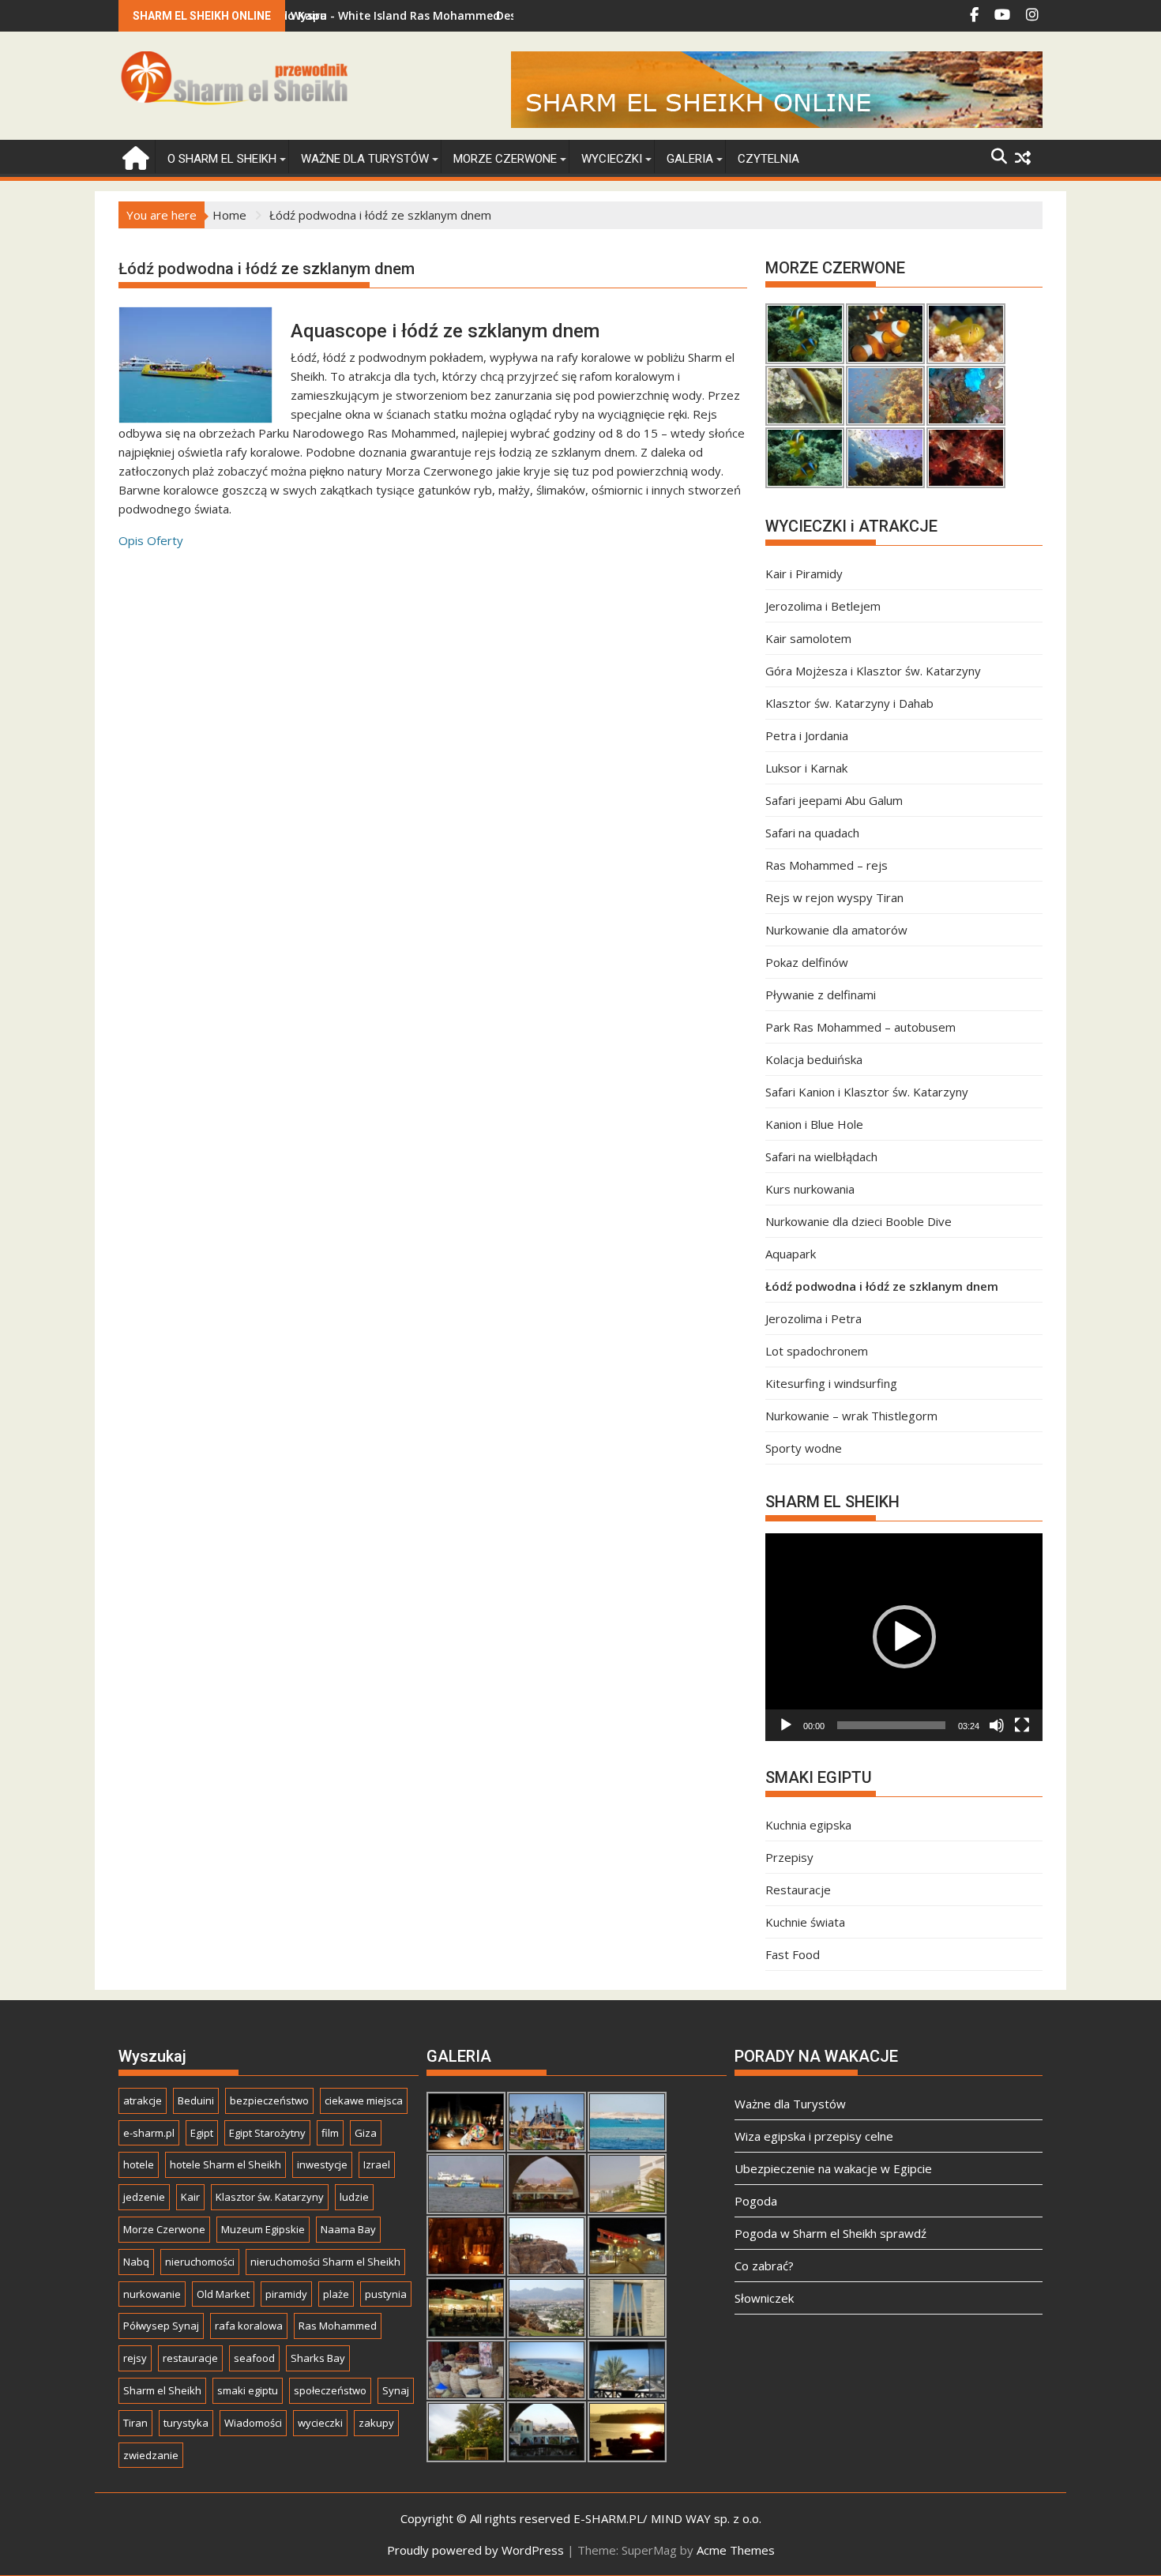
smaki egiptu (248, 2390)
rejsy (135, 2358)
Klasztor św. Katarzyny (270, 2197)
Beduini (196, 2100)
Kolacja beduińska (814, 1059)
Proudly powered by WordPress (475, 2550)
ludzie (354, 2197)
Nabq (136, 2262)
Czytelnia (768, 159)
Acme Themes (736, 2550)
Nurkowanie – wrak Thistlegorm (851, 1416)
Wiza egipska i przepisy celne (814, 2136)
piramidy (286, 2294)
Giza (366, 2133)
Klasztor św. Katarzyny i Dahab (849, 703)
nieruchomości (200, 2262)
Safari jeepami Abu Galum (834, 800)
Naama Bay (348, 2229)
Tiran (135, 2423)
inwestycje (322, 2164)
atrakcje (143, 2100)
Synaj (396, 2390)
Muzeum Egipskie (263, 2229)
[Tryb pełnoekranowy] (1022, 1725)
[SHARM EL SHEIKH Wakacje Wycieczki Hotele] (134, 156)
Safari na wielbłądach (821, 1156)
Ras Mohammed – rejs (827, 865)
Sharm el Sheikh (162, 2390)
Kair (190, 2197)
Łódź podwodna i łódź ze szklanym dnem (882, 1286)
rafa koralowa (249, 2326)
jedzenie (144, 2197)
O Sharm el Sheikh (222, 159)
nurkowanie (152, 2294)
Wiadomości (253, 2423)
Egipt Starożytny (267, 2133)
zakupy (376, 2423)
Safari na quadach (812, 833)
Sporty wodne (804, 1448)
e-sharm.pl (149, 2133)
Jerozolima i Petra (813, 1318)
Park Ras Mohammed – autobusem (860, 1027)
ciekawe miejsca (364, 2100)
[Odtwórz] (786, 1725)
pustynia (386, 2294)
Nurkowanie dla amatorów (836, 930)
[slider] (891, 1725)
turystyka (186, 2423)
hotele (139, 2164)
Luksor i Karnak (806, 768)
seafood (254, 2358)
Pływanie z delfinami (821, 995)
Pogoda (756, 2201)
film (330, 2133)
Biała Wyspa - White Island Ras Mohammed (314, 15)
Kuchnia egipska (808, 1825)
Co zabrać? (764, 2266)
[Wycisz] (997, 1725)
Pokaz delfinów (807, 962)
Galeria (690, 159)
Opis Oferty (151, 540)
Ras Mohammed (338, 2326)
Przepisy (789, 1857)
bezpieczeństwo (269, 2100)
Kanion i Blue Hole (814, 1124)
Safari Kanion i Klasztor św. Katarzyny (867, 1092)
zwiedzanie (151, 2455)
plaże (336, 2294)
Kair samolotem (808, 638)
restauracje (190, 2358)
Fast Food (793, 1954)
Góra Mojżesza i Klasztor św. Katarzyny (873, 671)
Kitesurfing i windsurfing (831, 1383)
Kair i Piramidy (804, 573)
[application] (904, 1637)
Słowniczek (764, 2298)
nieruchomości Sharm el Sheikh (325, 2262)
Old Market (223, 2294)
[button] (904, 1637)
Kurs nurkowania (810, 1189)
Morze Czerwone (505, 159)
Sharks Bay (318, 2358)
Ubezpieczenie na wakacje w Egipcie (833, 2168)
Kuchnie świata (805, 1922)
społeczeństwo (330, 2390)
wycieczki (320, 2423)
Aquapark (791, 1254)
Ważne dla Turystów (365, 159)
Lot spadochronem (817, 1351)
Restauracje (798, 1890)
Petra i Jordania (807, 735)
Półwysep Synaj (161, 2326)
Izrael (377, 2164)
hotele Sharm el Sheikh (225, 2164)
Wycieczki (612, 159)
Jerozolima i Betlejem (823, 606)
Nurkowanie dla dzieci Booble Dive (859, 1221)
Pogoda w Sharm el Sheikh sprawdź (830, 2233)
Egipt (202, 2133)
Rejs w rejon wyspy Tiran (834, 897)
